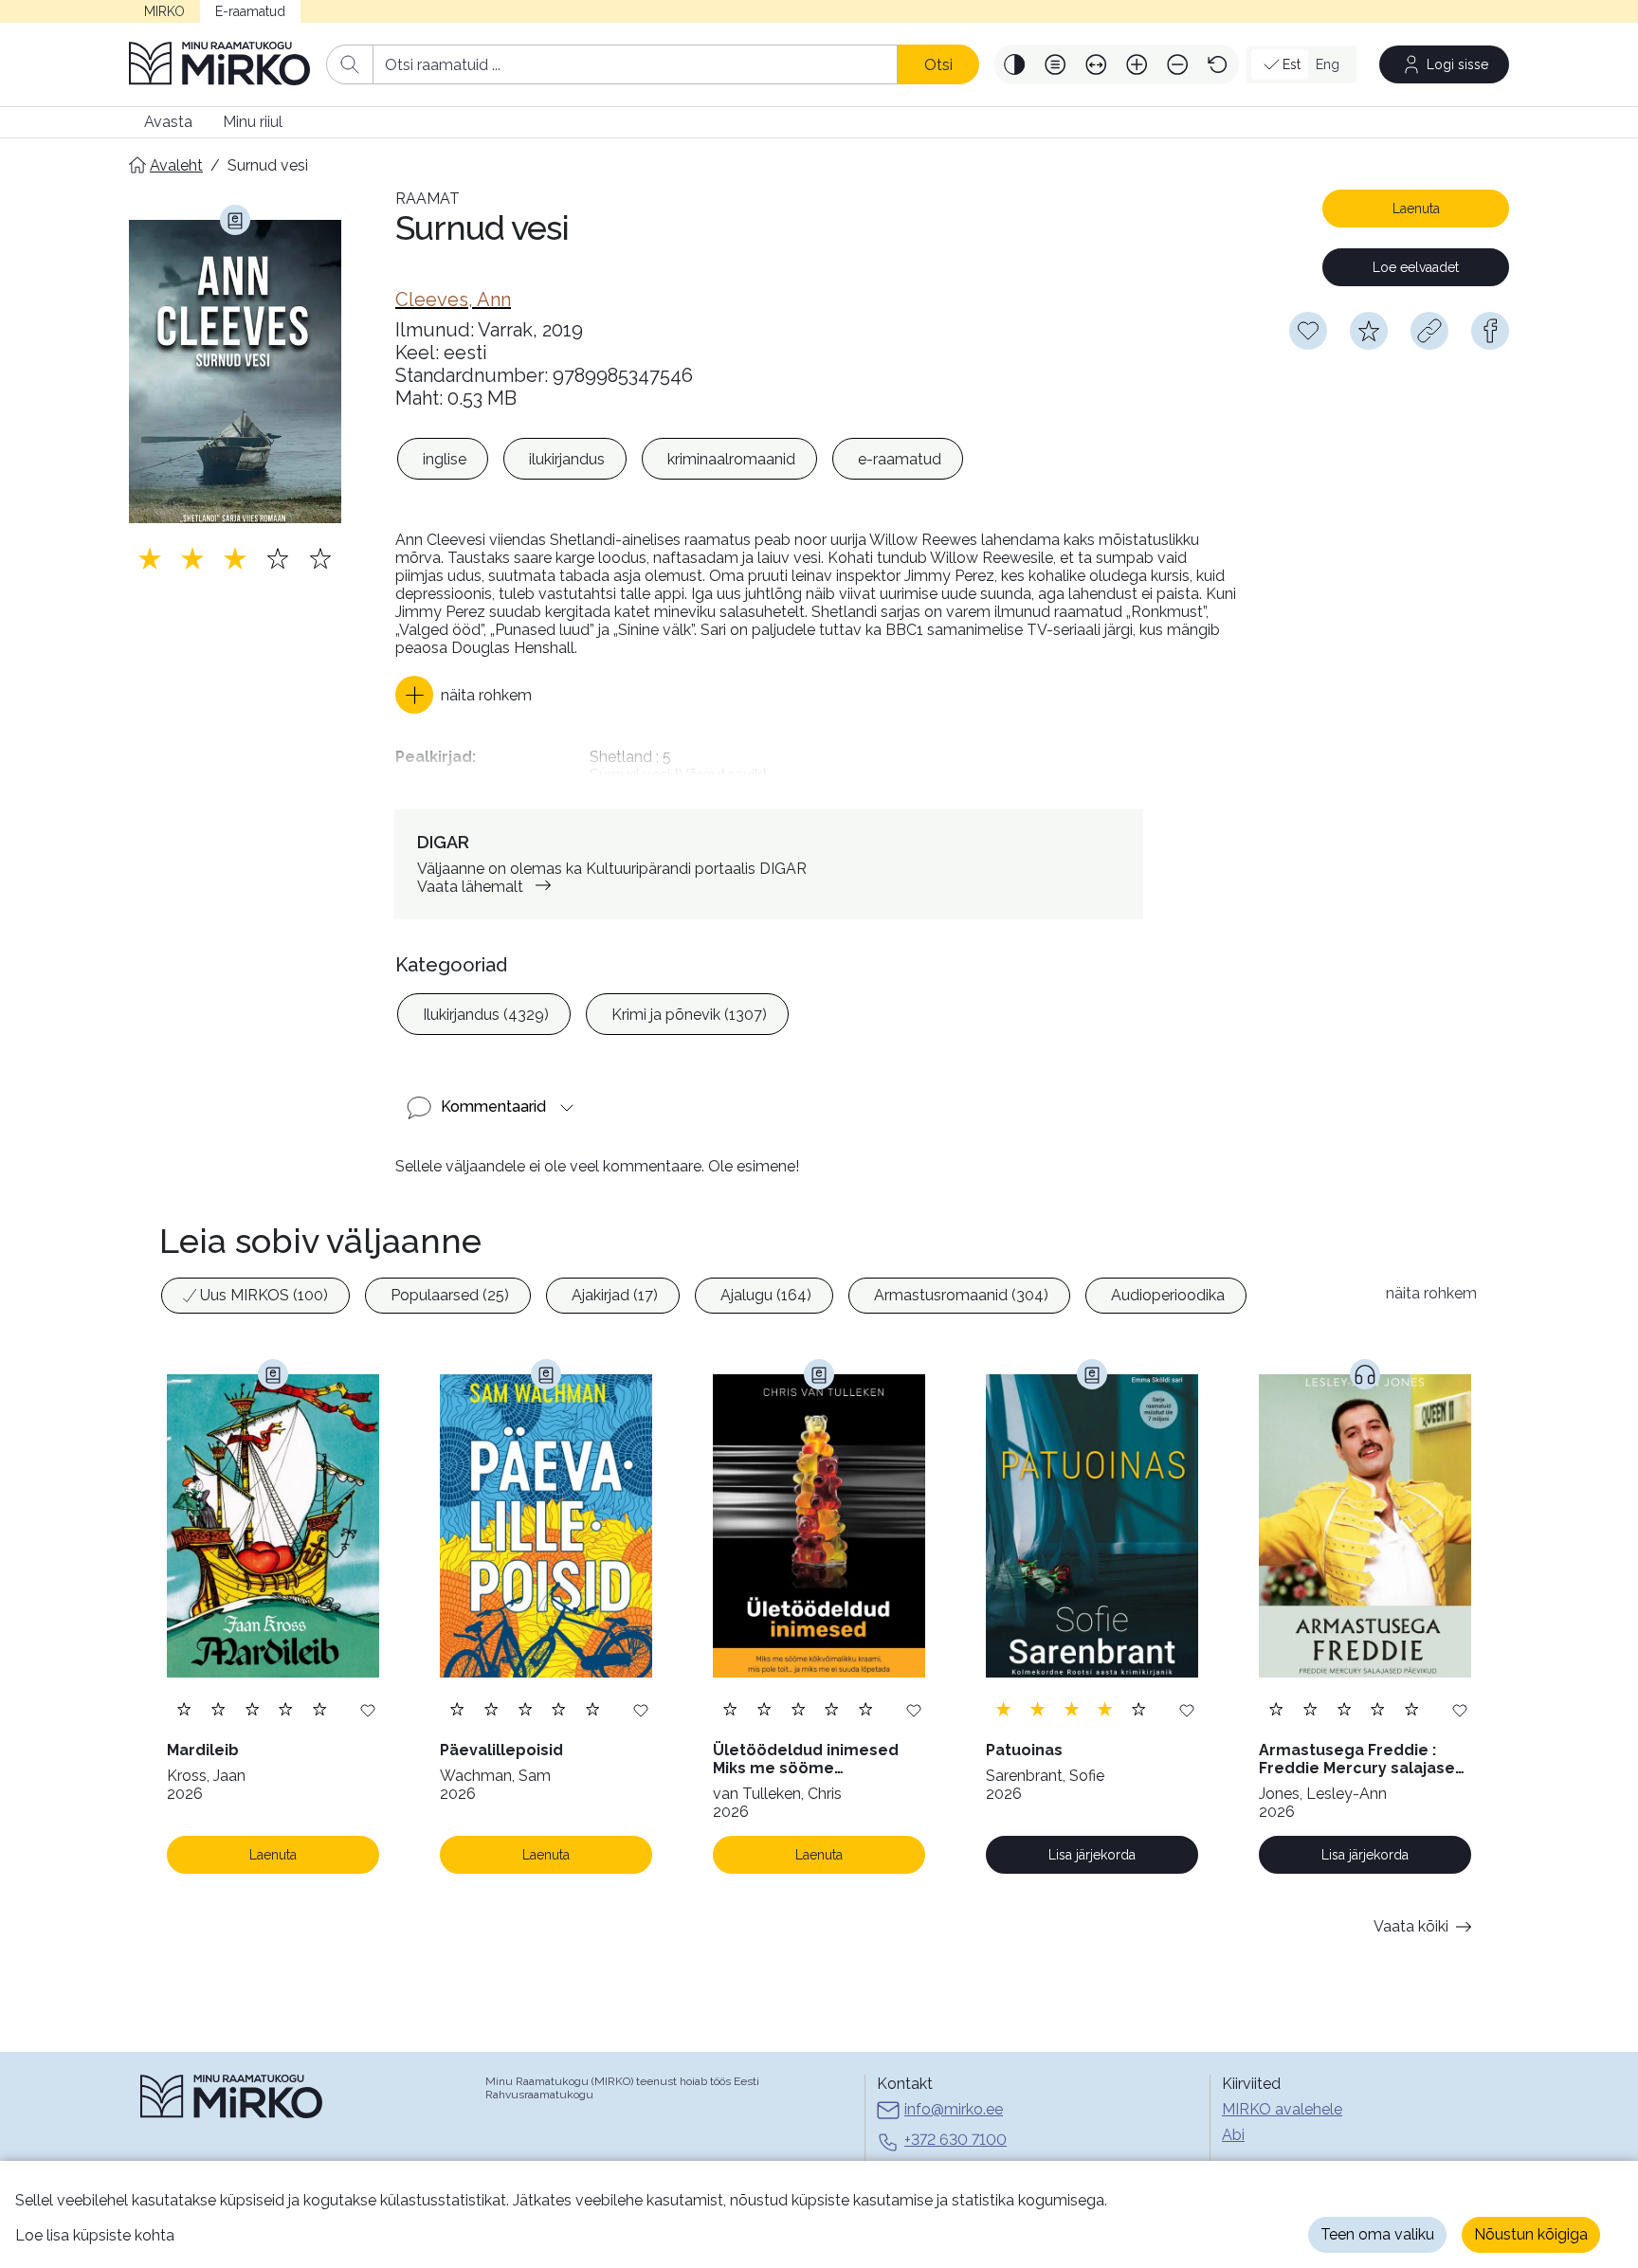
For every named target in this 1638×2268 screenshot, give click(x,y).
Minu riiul (253, 122)
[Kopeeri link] (1429, 331)
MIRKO (164, 11)
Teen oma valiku (1377, 2234)
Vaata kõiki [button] (1411, 1926)
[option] (443, 459)
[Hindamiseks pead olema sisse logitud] (1369, 331)
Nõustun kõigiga (1531, 2234)
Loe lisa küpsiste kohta (95, 2235)
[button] (1015, 64)
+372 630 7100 (955, 2140)
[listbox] (680, 459)
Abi (1233, 2135)
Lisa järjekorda (1092, 1855)
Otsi (938, 65)
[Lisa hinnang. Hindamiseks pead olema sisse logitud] (235, 558)
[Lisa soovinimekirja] (368, 1709)
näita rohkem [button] (1431, 1293)
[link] (453, 299)
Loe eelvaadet (1416, 267)
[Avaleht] (220, 64)
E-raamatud (250, 11)
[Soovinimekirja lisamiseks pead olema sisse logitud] (1308, 331)
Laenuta (1416, 209)
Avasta (168, 122)
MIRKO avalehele (1282, 2109)
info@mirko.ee (954, 2109)
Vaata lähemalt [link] (470, 887)
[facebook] (1490, 331)
